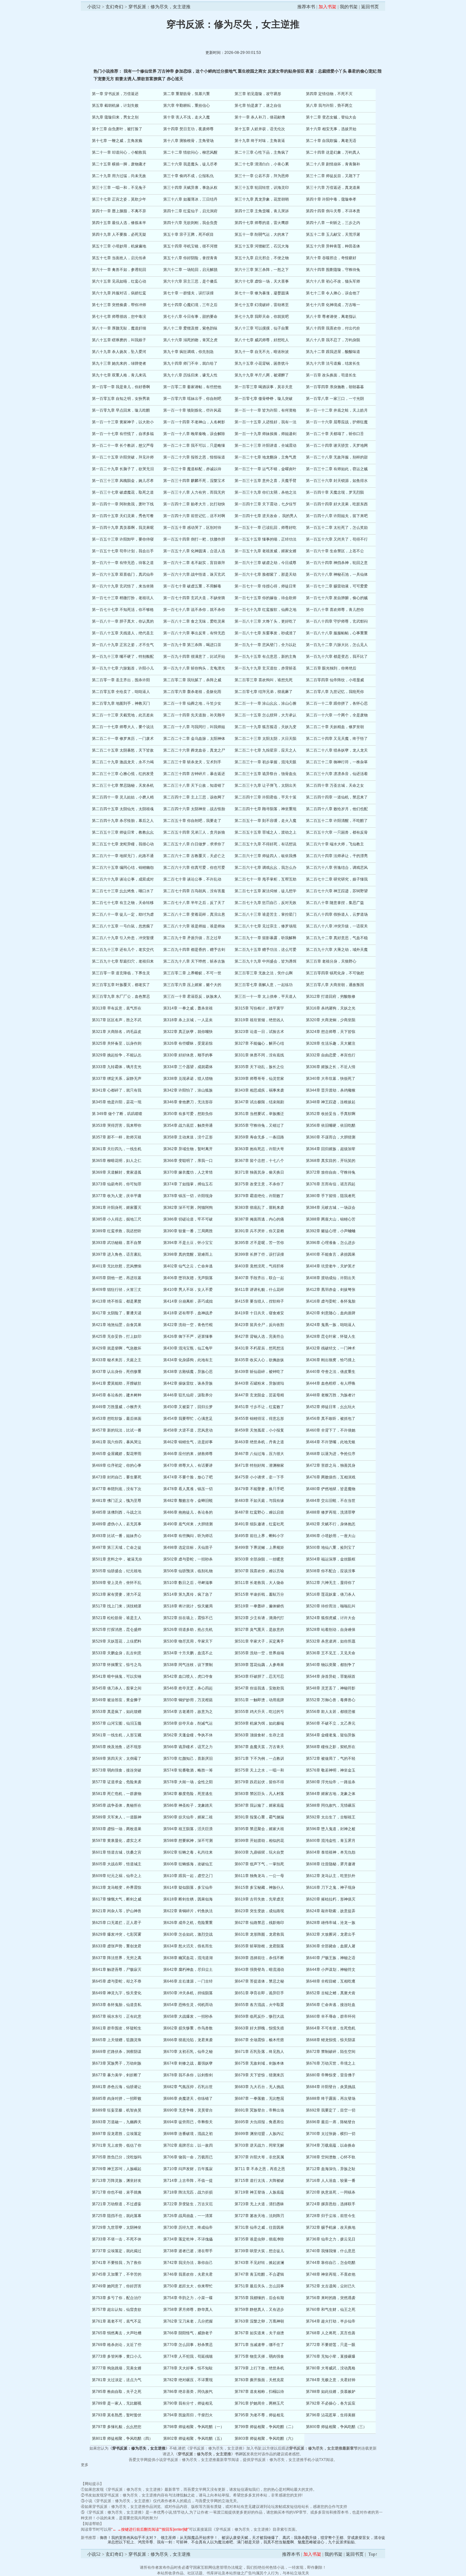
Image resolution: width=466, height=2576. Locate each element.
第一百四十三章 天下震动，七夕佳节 (265, 504)
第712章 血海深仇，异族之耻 (331, 2169)
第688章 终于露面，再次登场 (331, 2099)
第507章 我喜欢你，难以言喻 (259, 1571)
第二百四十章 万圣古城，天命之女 (335, 785)
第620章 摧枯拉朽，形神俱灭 (331, 1899)
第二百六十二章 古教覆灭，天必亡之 (194, 856)
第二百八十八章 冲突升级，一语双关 (337, 926)
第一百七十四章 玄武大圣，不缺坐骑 (194, 598)
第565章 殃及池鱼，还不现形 (117, 1747)
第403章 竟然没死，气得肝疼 (259, 1266)
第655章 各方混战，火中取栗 (259, 2005)
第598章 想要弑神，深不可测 (188, 1841)
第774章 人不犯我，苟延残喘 (188, 2356)
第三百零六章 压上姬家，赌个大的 (192, 985)
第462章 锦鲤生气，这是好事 (188, 1442)
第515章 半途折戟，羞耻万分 (259, 1594)
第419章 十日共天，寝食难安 (259, 1313)
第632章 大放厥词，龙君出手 (331, 1934)
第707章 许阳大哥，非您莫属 (259, 2157)
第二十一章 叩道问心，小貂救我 (119, 152)
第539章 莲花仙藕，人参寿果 (259, 1665)
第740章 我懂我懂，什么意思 (331, 2251)
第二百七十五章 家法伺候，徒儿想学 (265, 891)
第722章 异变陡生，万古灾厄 (188, 2204)
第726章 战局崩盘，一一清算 (188, 2216)
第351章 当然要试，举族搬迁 (259, 1114)
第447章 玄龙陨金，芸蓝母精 (259, 1395)
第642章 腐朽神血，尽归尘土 (188, 1970)
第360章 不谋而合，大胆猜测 (331, 1137)
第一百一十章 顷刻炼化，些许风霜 (192, 410)
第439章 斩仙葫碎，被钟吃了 (259, 1372)
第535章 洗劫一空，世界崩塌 (259, 1653)
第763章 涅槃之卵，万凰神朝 (259, 2321)
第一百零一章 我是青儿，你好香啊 (121, 387)
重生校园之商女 (252, 71)
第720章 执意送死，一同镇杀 (331, 2192)
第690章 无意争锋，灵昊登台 (188, 2110)
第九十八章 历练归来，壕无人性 (190, 375)
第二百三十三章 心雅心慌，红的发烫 (123, 774)
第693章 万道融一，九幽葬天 (117, 2122)
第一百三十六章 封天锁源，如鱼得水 (337, 481)
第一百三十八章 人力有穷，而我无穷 (194, 492)
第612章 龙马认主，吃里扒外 (331, 1876)
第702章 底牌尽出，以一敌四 (188, 2145)
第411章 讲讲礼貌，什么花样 (259, 1290)
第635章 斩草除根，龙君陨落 (259, 1946)
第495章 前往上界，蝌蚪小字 (259, 1536)
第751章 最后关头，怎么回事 (259, 2286)
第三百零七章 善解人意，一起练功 (264, 985)
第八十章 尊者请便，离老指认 (331, 317)
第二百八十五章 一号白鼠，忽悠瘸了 (123, 926)
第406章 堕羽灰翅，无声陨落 (188, 1278)
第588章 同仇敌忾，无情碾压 (331, 1805)
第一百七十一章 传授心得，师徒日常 (265, 586)
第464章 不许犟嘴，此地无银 (331, 1442)
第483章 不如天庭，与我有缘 (259, 1501)
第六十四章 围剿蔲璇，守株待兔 (333, 270)
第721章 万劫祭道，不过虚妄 (117, 2204)
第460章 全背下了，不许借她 (331, 1430)
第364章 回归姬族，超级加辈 (331, 1149)
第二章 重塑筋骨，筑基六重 (187, 94)
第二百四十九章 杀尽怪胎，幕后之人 (123, 821)
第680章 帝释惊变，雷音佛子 (331, 2075)
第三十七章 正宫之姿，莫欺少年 (119, 199)
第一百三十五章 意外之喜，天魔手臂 (265, 481)
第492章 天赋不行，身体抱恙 (331, 1524)
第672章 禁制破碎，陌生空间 (331, 2052)
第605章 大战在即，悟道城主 (117, 1864)
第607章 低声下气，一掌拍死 (259, 1864)
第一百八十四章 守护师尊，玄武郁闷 (337, 621)
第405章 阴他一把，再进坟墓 (117, 1278)
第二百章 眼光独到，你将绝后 (331, 668)
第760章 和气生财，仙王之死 (331, 2310)
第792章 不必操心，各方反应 (331, 2403)
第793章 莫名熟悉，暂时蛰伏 (117, 2415)
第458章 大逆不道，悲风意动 (188, 1430)
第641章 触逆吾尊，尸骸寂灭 (117, 1970)
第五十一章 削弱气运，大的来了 (262, 234)
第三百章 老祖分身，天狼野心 (331, 961)
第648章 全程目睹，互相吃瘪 (331, 1981)
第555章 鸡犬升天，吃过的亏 (259, 1712)
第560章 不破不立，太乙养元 (331, 1723)
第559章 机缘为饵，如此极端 (259, 1723)
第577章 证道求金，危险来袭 (117, 1782)
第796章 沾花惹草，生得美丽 (331, 2415)
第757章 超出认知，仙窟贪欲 (117, 2310)
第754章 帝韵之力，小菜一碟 (188, 2298)
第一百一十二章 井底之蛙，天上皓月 (337, 410)
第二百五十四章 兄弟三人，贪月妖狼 (194, 832)
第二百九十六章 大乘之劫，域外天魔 (337, 950)
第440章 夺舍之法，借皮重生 (331, 1372)
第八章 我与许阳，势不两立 (329, 106)
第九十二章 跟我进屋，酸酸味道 (333, 352)
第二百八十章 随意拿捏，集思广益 (335, 903)
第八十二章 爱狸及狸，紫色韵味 (190, 328)
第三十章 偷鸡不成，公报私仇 (188, 176)
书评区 (241, 2454)
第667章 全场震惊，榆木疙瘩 (259, 2040)
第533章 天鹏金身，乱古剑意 (117, 1653)
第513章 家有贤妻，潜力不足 (117, 1594)
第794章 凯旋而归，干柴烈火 (188, 2415)
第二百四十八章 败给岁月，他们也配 (337, 809)
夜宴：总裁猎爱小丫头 (326, 71)
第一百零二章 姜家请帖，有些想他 (192, 387)
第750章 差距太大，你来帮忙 (188, 2286)
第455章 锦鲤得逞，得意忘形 (259, 1419)
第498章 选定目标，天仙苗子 (188, 1548)
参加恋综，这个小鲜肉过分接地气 (206, 71)
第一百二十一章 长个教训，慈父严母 (123, 445)
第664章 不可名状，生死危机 (331, 2028)
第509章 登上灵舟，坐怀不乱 (117, 1583)
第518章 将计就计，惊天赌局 (188, 1606)
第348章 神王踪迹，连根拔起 (331, 1102)
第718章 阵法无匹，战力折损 (188, 2192)
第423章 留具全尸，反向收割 (259, 1325)
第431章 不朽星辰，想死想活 (259, 1348)
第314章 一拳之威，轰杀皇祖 (188, 1008)
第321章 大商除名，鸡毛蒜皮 (117, 1032)
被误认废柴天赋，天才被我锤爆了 (250, 2538)
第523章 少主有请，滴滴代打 (259, 1618)
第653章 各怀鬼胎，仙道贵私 (117, 2005)
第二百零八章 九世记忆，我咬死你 (335, 692)
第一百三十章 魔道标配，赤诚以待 (192, 469)
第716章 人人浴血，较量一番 (331, 2181)
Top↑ (373, 2554)
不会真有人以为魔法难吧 (212, 2542)
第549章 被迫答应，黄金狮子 (117, 1700)
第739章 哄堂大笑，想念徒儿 (259, 2251)
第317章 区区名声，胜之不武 (117, 1020)
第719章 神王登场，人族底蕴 (259, 2192)
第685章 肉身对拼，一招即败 (117, 2099)
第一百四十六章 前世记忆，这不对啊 (194, 516)
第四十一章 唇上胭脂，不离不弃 (119, 211)
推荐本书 (306, 7)
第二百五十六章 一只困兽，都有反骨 (337, 832)
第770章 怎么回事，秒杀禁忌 (188, 2345)
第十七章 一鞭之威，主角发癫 (117, 141)
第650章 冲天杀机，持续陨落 (188, 1993)
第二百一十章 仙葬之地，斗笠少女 (192, 703)
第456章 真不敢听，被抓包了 (331, 1419)
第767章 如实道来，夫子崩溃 (259, 2333)
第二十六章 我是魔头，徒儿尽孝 (190, 164)
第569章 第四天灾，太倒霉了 (117, 1759)
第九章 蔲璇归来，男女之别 (115, 117)
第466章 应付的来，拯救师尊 (188, 1454)
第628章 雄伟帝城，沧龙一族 (331, 1923)
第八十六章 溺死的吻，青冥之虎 (190, 340)
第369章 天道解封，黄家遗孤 (117, 1172)
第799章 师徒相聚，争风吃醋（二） (265, 2427)
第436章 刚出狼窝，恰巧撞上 (331, 1360)
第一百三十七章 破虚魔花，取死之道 (123, 492)
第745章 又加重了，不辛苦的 (117, 2274)
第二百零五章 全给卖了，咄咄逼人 (121, 692)
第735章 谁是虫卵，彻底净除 (259, 2239)
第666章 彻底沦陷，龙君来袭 (188, 2040)
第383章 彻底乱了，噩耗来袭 (259, 1208)
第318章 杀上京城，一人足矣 (188, 1020)
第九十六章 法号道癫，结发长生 (333, 363)
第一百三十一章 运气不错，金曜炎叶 (265, 469)
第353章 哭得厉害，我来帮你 (117, 1125)
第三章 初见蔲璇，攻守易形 (258, 94)
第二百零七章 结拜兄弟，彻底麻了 (264, 692)
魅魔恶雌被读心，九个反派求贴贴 (326, 2542)
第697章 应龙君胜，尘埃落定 (117, 2134)
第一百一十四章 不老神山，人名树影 (194, 422)
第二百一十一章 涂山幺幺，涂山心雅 (265, 703)
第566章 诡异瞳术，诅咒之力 (188, 1747)
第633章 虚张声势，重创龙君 (117, 1946)
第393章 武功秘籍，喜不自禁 (117, 1243)
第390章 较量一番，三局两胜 (188, 1231)
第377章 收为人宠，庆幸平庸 (117, 1196)
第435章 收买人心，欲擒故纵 (259, 1360)
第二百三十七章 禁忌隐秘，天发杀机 (123, 785)
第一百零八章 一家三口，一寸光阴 (335, 399)
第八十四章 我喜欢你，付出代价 (333, 328)
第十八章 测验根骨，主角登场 (188, 141)
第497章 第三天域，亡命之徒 (117, 1548)
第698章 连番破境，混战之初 (188, 2134)
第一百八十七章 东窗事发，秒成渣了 (265, 633)
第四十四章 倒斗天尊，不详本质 (333, 211)
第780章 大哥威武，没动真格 (331, 2368)
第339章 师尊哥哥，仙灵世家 (259, 1079)
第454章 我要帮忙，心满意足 (188, 1419)
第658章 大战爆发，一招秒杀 (188, 2016)
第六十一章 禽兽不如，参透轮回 (119, 270)
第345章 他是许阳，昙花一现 (117, 1102)
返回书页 (370, 7)
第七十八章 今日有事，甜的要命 (190, 317)
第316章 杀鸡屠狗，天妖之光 (331, 1008)
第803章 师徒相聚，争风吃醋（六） (265, 2438)
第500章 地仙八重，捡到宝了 (331, 1548)
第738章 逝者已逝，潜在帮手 (188, 2251)
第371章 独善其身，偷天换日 (259, 1172)
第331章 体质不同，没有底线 (259, 1055)
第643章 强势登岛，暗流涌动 (259, 1970)
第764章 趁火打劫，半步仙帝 (331, 2321)
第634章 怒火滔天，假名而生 (188, 1946)
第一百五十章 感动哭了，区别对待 (192, 528)
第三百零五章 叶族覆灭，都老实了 (121, 985)
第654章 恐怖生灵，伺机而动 (188, 2005)
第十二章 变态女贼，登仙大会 (331, 117)
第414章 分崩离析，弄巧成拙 (188, 1301)
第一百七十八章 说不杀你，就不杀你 (194, 610)
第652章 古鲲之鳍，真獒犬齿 (331, 1993)
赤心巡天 (175, 79)
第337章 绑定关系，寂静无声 (117, 1079)
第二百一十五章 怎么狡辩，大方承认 (265, 715)
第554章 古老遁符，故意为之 (188, 1712)
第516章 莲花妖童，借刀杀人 (331, 1594)
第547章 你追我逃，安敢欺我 (259, 1688)
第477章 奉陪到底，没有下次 (117, 1489)
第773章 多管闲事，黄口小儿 (117, 2356)
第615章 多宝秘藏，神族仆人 (259, 1887)
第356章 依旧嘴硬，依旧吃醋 (331, 1125)
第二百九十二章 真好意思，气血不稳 (337, 938)
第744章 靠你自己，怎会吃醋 (331, 2263)
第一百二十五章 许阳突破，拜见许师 (123, 457)
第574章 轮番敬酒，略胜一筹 (188, 1770)
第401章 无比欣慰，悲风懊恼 (117, 1266)
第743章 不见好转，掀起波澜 (259, 2263)
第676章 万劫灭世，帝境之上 (331, 2063)
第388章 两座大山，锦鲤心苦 (331, 1219)
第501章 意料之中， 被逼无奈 (117, 1559)
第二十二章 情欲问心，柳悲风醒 (190, 152)
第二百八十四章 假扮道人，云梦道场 (337, 914)
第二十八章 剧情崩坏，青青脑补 (333, 164)
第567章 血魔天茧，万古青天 (259, 1747)
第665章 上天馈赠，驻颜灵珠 (117, 2040)
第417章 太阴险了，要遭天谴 (117, 1313)
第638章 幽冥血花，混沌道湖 (188, 1958)
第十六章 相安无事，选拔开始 (331, 129)
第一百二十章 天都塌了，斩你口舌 (335, 434)
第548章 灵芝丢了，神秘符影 (331, 1688)
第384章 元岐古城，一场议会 (331, 1208)
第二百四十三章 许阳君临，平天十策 (265, 797)
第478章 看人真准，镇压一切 (188, 1489)
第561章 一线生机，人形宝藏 (117, 1735)
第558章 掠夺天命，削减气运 (188, 1723)
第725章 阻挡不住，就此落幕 (117, 2216)
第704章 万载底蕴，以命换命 (331, 2145)
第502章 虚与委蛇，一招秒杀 (188, 1559)
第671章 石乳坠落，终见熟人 (259, 2052)
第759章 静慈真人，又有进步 (259, 2310)
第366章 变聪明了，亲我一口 (188, 1161)
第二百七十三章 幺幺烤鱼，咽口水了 (123, 891)
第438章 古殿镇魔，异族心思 (188, 1372)
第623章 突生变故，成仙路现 (259, 1911)
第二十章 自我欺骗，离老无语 (331, 141)
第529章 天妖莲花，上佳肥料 (117, 1641)
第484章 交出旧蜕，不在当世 (331, 1501)
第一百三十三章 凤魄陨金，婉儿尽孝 (123, 481)
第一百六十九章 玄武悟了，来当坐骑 (123, 586)
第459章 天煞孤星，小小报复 (259, 1430)
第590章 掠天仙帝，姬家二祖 (188, 1817)
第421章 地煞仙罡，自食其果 (117, 1325)
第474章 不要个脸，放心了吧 (188, 1477)
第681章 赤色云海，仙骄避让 (117, 2087)
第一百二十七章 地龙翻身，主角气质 (265, 457)
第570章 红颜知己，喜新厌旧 (188, 1759)
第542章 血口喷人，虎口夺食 (188, 1676)
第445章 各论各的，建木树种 (117, 1395)
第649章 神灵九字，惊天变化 (117, 1993)
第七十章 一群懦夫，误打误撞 (188, 293)
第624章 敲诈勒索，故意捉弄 (331, 1911)
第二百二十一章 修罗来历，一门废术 (123, 739)
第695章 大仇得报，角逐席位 (259, 2122)
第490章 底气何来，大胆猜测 (188, 1524)
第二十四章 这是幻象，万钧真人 (333, 152)
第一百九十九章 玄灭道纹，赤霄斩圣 (265, 668)
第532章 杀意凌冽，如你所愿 (331, 1641)
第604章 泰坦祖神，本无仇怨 (331, 1852)
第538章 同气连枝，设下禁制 (188, 1665)
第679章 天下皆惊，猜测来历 (259, 2075)
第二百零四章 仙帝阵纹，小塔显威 (335, 680)
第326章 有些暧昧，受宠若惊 (188, 1043)
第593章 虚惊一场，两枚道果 (117, 1829)
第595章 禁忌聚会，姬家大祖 (259, 1829)
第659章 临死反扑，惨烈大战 (259, 2016)
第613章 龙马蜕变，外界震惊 (117, 1887)
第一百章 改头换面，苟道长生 (331, 375)
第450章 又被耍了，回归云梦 (188, 1407)
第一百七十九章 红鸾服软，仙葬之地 (265, 610)
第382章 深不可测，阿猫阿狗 (188, 1208)
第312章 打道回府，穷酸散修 (331, 996)
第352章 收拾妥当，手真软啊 (331, 1114)
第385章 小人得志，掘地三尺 (117, 1219)
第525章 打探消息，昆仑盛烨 (117, 1630)
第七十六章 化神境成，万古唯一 (333, 305)
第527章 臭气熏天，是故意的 (259, 1630)
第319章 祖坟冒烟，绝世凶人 (259, 1020)
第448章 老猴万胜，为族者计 (331, 1395)
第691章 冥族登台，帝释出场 (259, 2110)
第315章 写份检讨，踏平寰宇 (259, 1008)
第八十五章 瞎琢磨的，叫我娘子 (119, 340)
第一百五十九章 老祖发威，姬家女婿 (265, 551)
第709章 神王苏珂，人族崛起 (117, 2169)
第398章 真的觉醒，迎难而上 (188, 1254)
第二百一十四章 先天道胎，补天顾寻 (194, 715)
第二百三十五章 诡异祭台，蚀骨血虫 (265, 774)
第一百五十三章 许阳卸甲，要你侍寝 (123, 539)
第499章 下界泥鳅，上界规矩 (259, 1548)
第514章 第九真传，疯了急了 (188, 1594)
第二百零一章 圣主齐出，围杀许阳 (121, 680)
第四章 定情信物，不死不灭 (329, 94)
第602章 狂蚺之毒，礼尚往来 (188, 1852)
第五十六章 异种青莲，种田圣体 (333, 246)
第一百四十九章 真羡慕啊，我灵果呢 (123, 528)
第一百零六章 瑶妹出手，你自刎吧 (192, 399)
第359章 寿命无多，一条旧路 (259, 1137)
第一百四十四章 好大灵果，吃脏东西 (337, 504)
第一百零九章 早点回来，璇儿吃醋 (121, 410)
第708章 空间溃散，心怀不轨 (331, 2157)
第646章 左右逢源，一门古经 (188, 1981)
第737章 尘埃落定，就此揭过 (117, 2251)
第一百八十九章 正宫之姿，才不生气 (123, 645)
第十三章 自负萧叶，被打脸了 (117, 129)
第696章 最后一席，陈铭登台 (331, 2122)
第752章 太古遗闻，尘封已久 (331, 2286)
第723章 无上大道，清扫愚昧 (259, 2204)
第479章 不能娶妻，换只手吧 (259, 1489)
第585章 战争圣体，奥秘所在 (117, 1805)
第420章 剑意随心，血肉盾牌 (331, 1313)
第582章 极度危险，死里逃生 (188, 1794)
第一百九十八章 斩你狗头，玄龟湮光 (194, 668)
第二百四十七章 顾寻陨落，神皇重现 (265, 809)
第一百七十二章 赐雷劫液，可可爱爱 (337, 586)
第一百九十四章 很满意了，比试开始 (194, 657)
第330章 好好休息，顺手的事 (188, 1055)
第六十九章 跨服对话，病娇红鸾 (119, 293)
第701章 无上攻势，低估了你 (117, 2145)
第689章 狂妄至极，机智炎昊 (117, 2110)
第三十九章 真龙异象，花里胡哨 (262, 199)
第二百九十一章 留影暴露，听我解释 (265, 938)
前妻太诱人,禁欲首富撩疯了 (140, 79)
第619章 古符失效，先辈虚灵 (259, 1899)
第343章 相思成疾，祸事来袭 (259, 1090)
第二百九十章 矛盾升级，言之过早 (192, 938)
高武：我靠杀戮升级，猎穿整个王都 (313, 2538)
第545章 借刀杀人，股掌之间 (117, 1688)
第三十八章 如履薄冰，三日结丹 (190, 199)
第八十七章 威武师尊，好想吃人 (262, 340)
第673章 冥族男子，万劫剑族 (117, 2063)
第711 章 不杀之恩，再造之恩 (260, 2169)
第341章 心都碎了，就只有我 (117, 1090)
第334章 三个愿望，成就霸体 (188, 1067)
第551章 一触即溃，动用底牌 (259, 1700)
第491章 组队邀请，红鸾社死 (259, 1524)
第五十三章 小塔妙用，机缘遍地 (119, 246)
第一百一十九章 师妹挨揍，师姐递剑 (265, 434)
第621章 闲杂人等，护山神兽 (117, 1911)
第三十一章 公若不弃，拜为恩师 (262, 176)
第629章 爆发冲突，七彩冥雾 (117, 1934)
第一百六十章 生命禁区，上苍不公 (335, 551)
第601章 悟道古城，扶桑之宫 (117, 1852)
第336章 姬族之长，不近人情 (331, 1067)
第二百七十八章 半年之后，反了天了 (194, 903)
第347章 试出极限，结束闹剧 (259, 1102)
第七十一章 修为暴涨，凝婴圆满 (262, 293)
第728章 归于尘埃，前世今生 (331, 2216)
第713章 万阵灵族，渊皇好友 (117, 2181)
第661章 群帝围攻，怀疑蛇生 (117, 2028)
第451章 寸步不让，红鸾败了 (259, 1407)
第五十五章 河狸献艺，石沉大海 (262, 246)
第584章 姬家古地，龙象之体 (331, 1794)
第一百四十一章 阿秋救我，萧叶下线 (123, 504)
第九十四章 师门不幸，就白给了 (190, 363)
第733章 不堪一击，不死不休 (117, 2239)
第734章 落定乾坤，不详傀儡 (188, 2239)
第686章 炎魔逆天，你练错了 (188, 2099)
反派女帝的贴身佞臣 (286, 71)
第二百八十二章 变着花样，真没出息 (194, 914)
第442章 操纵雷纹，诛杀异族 (188, 1383)
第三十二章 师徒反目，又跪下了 (333, 176)
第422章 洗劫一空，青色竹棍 (188, 1325)
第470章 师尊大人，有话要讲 (188, 1465)
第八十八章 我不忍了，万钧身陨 (333, 340)
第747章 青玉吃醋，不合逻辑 (259, 2274)
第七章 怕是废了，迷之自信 (258, 106)
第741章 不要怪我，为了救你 (117, 2263)
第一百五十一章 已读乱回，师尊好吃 (265, 528)
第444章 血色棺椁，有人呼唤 (331, 1383)
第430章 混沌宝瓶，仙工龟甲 (188, 1348)
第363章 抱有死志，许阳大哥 (259, 1149)
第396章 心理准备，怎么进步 (331, 1243)
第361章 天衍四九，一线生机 (117, 1149)
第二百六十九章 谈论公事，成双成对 (123, 879)
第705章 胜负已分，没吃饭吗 (117, 2157)
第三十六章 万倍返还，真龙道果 (333, 188)
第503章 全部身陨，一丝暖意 (259, 1559)
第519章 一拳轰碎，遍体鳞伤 (259, 1606)
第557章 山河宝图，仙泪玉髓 (117, 1723)
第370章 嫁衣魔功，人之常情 (188, 1172)
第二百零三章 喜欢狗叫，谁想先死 (264, 680)
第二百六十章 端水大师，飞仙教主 (335, 844)
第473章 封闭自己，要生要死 (117, 1477)
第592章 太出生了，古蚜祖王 (331, 1817)
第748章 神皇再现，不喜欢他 (331, 2274)
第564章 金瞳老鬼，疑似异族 (331, 1735)
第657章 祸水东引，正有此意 (117, 2016)
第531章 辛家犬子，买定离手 (259, 1641)
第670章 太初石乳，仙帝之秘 (188, 2052)
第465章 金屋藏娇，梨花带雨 (117, 1454)
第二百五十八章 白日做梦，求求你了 (194, 844)
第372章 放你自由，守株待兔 (331, 1172)
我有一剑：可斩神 (172, 2542)
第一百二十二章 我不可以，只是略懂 (194, 445)
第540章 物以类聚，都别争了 (331, 1665)
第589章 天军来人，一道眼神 (117, 1817)
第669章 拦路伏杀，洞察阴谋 (117, 2052)
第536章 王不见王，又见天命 (331, 1653)
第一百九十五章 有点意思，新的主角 (265, 657)
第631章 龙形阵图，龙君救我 (259, 1934)
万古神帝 (166, 71)
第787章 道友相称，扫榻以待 (259, 2392)
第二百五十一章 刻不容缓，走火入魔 (265, 821)
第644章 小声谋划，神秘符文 (331, 1970)
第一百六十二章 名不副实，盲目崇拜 (194, 563)
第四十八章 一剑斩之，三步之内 (333, 223)
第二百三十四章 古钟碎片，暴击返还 (194, 774)
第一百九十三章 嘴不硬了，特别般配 (123, 657)
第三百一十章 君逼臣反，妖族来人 (192, 996)
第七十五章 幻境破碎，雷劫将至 (262, 305)
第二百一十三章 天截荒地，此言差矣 (123, 715)
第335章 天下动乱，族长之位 (259, 1067)
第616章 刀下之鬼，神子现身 (331, 1887)
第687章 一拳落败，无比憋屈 (259, 2099)
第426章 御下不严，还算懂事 (188, 1336)
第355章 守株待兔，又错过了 (259, 1125)
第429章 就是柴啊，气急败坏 (117, 1348)
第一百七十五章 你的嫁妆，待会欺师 (265, 598)
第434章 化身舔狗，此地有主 (188, 1360)
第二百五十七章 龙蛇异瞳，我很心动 (123, 844)
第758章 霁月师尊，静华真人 (188, 2310)
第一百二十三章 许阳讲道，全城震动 (265, 445)
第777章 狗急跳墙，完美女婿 (117, 2368)
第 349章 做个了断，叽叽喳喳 (117, 1114)
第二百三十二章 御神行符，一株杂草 (337, 762)
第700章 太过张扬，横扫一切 (331, 2134)
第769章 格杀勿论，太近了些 (117, 2345)
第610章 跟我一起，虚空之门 (188, 1876)
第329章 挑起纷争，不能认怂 (117, 1055)
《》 (139, 2448)
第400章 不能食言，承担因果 (331, 1254)
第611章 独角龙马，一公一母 (259, 1876)
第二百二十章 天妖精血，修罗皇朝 (335, 727)
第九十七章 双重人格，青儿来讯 (119, 375)
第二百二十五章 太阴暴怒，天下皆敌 (123, 750)
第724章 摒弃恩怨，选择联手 (331, 2204)
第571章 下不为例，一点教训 (259, 1759)
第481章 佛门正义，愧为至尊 (117, 1501)
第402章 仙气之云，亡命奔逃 (188, 1266)
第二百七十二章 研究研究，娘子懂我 (337, 879)
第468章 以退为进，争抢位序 (331, 1454)
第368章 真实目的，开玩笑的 (331, 1161)
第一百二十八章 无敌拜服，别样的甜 (337, 457)
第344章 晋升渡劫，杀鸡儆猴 (331, 1090)
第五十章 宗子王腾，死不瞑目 (188, 234)
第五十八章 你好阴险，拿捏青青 (190, 258)
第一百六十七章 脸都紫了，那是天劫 (265, 574)
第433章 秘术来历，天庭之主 (117, 1360)
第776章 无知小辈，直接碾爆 (331, 2356)
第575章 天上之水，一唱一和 (259, 1770)
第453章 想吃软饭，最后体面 (117, 1419)
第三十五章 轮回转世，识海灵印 (262, 188)
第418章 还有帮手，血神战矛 (188, 1313)
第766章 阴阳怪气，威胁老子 (188, 2333)
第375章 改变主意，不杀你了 (259, 1184)
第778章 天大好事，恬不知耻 (188, 2368)
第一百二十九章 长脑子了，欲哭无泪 (123, 469)
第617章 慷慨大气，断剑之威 (117, 1899)
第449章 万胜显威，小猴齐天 (117, 1407)
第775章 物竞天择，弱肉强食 (259, 2356)
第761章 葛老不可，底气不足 (117, 2321)
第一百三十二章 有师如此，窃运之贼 (337, 469)
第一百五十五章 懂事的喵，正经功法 (265, 539)
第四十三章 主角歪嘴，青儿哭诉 (262, 211)
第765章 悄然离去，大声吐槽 (117, 2333)
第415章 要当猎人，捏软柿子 (259, 1301)
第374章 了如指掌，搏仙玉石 (188, 1184)
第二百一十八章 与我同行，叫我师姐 (194, 727)
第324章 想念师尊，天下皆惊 (331, 1032)
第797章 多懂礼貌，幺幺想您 (117, 2427)
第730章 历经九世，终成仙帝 (188, 2227)
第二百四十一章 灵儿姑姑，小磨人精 (123, 797)
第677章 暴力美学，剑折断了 (117, 2075)
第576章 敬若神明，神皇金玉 (331, 1770)
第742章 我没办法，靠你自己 (188, 2263)
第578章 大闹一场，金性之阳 (188, 1782)
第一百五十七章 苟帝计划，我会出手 (123, 551)
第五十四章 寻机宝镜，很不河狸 (190, 246)
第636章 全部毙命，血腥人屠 (331, 1946)
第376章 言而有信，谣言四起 (331, 1184)
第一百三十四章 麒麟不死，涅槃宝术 (194, 481)
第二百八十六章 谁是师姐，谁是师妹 (194, 926)
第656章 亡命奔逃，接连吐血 (331, 2005)
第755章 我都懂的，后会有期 (259, 2298)
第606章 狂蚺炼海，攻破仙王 (188, 1864)
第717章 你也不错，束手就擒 (117, 2192)
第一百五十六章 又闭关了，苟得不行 (337, 539)
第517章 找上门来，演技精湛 (117, 1606)
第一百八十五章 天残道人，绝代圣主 (123, 633)
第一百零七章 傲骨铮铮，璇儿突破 (264, 399)
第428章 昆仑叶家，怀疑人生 (331, 1336)
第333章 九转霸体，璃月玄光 (117, 1067)
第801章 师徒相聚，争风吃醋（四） (122, 2438)
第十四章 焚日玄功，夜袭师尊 (188, 129)
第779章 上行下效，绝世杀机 (259, 2368)
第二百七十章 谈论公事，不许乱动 (192, 879)
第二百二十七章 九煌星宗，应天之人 (265, 750)
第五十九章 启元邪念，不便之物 (262, 258)
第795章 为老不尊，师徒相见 (259, 2415)
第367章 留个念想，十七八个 (259, 1161)
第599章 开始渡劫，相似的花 (259, 1841)
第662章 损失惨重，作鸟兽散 (188, 2028)
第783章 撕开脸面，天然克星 (259, 2380)
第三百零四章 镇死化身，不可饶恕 (335, 973)
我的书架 (349, 7)
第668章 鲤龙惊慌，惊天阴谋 (331, 2040)
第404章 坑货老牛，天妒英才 (331, 1266)
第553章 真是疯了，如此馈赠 (117, 1712)
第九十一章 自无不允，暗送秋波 (262, 352)
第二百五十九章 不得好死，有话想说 (265, 844)
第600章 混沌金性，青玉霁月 (331, 1841)
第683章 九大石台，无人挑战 (259, 2087)
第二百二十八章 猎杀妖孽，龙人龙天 (337, 750)
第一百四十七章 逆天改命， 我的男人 (266, 516)
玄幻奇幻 (114, 7)
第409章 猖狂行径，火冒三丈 (117, 1290)
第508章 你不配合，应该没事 (331, 1571)
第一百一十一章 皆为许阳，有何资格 (265, 410)
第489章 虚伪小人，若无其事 (117, 1524)
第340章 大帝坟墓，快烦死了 (331, 1079)
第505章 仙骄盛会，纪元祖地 (117, 1571)
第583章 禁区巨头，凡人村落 (259, 1794)
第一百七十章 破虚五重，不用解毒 (192, 586)
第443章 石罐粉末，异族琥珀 (259, 1383)
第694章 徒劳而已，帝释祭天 (188, 2122)
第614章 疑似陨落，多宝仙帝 (188, 1887)
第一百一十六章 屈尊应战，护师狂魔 (337, 422)
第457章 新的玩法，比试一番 (117, 1430)
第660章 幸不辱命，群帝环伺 (331, 2016)
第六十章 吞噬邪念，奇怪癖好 (331, 258)
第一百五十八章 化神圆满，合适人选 (194, 551)
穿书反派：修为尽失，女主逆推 (159, 7)
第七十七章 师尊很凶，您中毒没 (119, 317)
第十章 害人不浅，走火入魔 (187, 117)
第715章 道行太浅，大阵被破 (259, 2181)
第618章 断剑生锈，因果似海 (188, 1899)
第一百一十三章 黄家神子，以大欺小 (123, 422)
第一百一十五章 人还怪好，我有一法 (265, 422)
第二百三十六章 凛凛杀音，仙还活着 (337, 774)
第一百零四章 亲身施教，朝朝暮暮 (335, 387)
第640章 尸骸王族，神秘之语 (331, 1958)
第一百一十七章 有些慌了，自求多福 (123, 434)
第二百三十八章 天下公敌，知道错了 (194, 785)
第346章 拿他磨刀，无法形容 (188, 1102)
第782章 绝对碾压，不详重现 (188, 2380)
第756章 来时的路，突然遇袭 (331, 2298)
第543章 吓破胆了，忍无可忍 (259, 1676)
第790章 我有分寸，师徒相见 (188, 2403)
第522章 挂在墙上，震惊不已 (188, 1618)
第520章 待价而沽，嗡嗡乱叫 (331, 1606)
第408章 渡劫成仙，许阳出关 (331, 1278)
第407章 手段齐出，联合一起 (259, 1278)
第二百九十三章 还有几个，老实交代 (123, 950)
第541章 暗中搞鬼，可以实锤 (117, 1676)
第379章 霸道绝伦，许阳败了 (259, 1196)
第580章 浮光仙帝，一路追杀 (331, 1782)
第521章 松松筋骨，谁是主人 (117, 1618)
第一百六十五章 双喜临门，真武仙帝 (123, 574)
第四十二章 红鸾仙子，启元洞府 (190, 211)
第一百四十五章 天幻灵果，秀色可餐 (123, 516)
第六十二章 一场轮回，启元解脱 (190, 270)
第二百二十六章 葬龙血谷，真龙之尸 (194, 750)
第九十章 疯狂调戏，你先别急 (188, 352)
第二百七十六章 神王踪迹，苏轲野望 (337, 891)
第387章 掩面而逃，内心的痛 (259, 1219)
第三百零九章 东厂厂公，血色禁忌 (121, 996)
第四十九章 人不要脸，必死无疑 (119, 234)
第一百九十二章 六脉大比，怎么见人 (337, 645)
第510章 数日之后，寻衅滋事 (188, 1583)
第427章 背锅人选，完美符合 (259, 1336)
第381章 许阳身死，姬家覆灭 (117, 1208)
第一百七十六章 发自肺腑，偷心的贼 (337, 598)
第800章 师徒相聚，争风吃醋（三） (336, 2427)
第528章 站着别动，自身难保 (331, 1630)
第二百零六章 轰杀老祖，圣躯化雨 (192, 692)
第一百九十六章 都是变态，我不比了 (337, 657)
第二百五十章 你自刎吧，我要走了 (192, 821)
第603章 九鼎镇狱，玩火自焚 (259, 1852)
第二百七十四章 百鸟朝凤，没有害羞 (194, 891)
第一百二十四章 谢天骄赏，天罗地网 (337, 445)
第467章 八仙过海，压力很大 (259, 1454)
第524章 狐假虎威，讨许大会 (331, 1618)
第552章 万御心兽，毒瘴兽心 (331, 1700)
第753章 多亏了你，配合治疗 (117, 2298)
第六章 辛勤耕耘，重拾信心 (187, 106)
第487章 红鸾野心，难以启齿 (259, 1512)
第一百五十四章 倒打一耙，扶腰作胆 (194, 539)
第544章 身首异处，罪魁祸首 (331, 1676)
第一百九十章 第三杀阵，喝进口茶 (192, 645)
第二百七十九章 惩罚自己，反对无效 (265, 903)
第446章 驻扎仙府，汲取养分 (188, 1395)
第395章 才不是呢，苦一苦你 (259, 1243)
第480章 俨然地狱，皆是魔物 (331, 1489)
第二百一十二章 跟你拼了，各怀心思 (337, 703)
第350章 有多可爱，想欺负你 (188, 1114)
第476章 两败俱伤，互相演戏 (331, 1477)
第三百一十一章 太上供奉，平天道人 (265, 996)
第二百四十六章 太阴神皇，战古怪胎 (194, 809)
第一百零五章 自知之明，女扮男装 (121, 399)
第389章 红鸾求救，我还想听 (117, 1231)
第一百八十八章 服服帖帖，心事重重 (337, 633)
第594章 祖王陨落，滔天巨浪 (188, 1829)
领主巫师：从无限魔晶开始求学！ (189, 2538)
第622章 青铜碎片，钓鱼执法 (188, 1911)
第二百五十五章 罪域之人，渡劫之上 (265, 832)
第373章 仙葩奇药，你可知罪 (117, 1184)
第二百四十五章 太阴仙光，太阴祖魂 (123, 809)
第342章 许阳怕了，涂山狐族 (188, 1090)
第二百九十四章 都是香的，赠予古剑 (194, 950)
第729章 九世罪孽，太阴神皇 (117, 2227)
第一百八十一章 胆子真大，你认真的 (123, 621)
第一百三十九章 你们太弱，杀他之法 (265, 492)
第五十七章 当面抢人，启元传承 (119, 258)
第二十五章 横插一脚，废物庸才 (119, 164)
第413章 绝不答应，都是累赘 (117, 1301)
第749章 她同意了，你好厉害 (117, 2286)
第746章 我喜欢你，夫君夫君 (188, 2274)
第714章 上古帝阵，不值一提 (188, 2181)
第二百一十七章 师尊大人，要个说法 (123, 727)
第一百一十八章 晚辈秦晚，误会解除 (194, 434)
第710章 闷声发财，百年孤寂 (188, 2169)
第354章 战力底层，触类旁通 (188, 1125)
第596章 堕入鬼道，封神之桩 (331, 1829)
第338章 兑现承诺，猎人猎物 (188, 1079)
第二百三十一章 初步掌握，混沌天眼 (265, 762)
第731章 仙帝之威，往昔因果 (259, 2227)
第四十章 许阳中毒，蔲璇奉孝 (331, 199)
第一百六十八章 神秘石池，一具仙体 (337, 574)
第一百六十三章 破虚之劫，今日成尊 (265, 563)
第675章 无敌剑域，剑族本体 (259, 2063)
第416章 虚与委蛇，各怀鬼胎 (331, 1301)
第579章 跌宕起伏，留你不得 (259, 1782)
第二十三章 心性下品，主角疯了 (262, 152)
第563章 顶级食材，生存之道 (259, 1735)
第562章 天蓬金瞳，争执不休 (188, 1735)
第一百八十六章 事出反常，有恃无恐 (194, 633)
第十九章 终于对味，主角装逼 (260, 141)
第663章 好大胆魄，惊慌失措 (259, 2028)
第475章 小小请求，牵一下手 (259, 1477)
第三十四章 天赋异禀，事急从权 (190, 188)
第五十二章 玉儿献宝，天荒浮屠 (333, 234)
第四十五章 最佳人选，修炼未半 (119, 223)
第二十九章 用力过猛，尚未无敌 (119, 176)
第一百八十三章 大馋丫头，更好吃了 (265, 621)
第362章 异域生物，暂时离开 (188, 1149)
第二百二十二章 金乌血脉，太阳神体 (194, 739)
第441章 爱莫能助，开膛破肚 (117, 1383)
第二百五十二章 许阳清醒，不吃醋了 (337, 821)
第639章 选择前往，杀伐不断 (259, 1958)
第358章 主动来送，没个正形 (188, 1137)
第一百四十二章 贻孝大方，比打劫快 (194, 504)
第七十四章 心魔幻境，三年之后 (190, 305)
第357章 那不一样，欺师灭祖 (117, 1137)
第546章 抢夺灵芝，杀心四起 (188, 1688)
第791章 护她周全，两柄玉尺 (259, 2403)
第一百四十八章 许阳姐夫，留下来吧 (337, 516)
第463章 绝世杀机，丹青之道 (259, 1442)
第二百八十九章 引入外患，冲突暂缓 (123, 938)
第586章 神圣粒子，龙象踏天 (188, 1805)
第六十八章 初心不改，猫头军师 (333, 281)
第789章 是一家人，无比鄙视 (117, 2403)
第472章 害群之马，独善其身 (331, 1465)
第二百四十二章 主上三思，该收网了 (194, 797)
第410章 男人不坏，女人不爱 (188, 1290)
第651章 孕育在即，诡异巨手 (259, 1993)
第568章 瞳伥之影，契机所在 (331, 1747)
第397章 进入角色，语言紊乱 (117, 1254)
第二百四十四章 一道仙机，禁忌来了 (337, 797)
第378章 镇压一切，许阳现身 (188, 1196)
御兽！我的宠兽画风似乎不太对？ (128, 2538)
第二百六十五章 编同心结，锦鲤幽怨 (123, 868)
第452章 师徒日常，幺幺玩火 (331, 1407)
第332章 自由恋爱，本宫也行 (331, 1055)
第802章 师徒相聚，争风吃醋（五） (194, 2438)
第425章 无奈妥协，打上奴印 (117, 1336)
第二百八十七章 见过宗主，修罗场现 (265, 926)
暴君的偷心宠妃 (362, 71)
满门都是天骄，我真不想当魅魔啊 (265, 2542)
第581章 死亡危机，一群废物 (117, 1794)
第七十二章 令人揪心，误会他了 (333, 293)
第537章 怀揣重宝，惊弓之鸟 (117, 1665)
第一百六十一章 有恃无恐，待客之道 (123, 563)
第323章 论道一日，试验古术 (259, 1032)
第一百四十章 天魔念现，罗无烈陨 (335, 492)
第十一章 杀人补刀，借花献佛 (260, 117)
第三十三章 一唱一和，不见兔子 (119, 188)
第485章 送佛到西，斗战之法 (117, 1512)
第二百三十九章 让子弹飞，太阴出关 (265, 785)
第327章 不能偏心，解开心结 (259, 1043)
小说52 (94, 7)
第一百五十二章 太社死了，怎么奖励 (337, 528)
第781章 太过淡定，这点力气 (117, 2380)
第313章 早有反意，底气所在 (117, 1008)
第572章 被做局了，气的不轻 (331, 1759)
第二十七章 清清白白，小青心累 (262, 164)
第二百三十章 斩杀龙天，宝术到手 (192, 762)
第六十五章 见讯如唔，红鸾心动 (119, 281)
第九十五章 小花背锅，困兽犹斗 (262, 363)
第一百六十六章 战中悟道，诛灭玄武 (194, 574)
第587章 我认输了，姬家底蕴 (259, 1805)
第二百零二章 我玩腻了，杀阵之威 (192, 680)
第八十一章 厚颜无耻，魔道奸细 (119, 328)
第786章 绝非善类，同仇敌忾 (188, 2392)
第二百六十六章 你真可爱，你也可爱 (194, 868)
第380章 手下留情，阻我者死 (331, 1196)
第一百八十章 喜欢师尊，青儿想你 (335, 610)
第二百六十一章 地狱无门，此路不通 (123, 856)
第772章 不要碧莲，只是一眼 (331, 2345)
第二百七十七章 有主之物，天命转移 (123, 903)
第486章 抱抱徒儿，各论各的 (188, 1512)
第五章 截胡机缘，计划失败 (115, 106)
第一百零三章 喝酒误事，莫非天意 (264, 387)
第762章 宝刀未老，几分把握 (188, 2321)
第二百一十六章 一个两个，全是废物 (337, 715)
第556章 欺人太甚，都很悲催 (331, 1712)
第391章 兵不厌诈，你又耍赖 (259, 1231)
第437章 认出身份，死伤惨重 (117, 1372)
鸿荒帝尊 (146, 2542)
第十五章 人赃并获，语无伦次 (260, 129)
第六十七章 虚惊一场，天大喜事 (262, 281)
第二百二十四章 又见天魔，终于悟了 (337, 739)
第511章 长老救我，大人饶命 (259, 1583)
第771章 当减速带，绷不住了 (259, 2345)
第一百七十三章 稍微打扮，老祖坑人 (123, 598)
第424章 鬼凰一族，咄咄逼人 (331, 1325)
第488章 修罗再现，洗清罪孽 (331, 1512)
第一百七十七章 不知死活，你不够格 (123, 610)
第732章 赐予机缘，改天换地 (331, 2227)
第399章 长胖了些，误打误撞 (259, 1254)
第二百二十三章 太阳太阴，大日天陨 (265, 739)
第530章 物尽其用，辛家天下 (188, 1641)
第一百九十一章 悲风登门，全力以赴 (265, 645)
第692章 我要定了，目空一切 (331, 2110)
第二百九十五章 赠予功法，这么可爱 (265, 950)
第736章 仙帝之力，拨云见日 (331, 2239)
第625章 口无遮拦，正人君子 (117, 1923)
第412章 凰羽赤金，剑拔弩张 (331, 1290)
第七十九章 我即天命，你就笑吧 (262, 317)
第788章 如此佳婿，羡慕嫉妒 (331, 2392)
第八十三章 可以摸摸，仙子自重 (262, 328)
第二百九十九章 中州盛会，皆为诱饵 (265, 961)
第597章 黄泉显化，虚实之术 (117, 1841)
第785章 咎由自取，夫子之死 (117, 2392)
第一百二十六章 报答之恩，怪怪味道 (194, 457)
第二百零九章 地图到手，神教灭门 (121, 703)
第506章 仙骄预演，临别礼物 (188, 1571)
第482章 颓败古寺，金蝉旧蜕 (188, 1501)
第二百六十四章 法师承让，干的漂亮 (337, 856)
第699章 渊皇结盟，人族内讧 (259, 2134)
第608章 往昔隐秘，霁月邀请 (331, 1864)
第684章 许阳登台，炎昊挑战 (331, 2087)
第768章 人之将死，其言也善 (331, 2333)
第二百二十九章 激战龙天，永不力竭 (123, 762)
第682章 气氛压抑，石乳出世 (188, 2087)
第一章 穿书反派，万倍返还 (115, 94)
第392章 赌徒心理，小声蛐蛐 (331, 1231)
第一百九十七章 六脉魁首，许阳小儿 (123, 668)
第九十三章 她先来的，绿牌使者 (119, 363)
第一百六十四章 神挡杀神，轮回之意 (337, 563)
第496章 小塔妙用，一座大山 (331, 1536)
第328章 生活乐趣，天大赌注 (331, 1043)
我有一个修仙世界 (140, 71)
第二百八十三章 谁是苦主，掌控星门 (265, 914)
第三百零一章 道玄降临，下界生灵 (121, 973)
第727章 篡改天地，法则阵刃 (259, 2216)
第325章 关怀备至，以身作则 (117, 1043)
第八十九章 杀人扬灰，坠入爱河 (119, 352)
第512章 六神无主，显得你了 (331, 1583)
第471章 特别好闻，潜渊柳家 (259, 1465)
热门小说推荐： (109, 71)
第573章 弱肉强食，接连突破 (117, 1770)
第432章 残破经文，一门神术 (331, 1348)
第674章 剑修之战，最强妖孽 (188, 2063)
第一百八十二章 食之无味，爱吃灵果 (194, 621)
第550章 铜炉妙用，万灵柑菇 (188, 1700)
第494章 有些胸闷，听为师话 (188, 1536)
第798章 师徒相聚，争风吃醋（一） (194, 2427)
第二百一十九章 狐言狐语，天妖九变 (265, 727)
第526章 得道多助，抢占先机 (188, 1630)
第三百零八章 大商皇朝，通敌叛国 (335, 985)
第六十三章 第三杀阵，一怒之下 (262, 270)
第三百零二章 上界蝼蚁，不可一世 (192, 973)
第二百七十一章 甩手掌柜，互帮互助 (265, 879)
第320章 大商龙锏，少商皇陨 (331, 1020)
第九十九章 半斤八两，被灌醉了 (262, 375)
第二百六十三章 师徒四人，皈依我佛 (265, 856)
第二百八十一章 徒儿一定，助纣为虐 (123, 914)
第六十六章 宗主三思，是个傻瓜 (190, 281)
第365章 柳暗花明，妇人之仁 (117, 1161)
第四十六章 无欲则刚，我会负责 (190, 223)
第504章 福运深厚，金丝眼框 (331, 1559)
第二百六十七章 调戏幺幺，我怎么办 (265, 868)
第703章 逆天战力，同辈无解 (259, 2145)
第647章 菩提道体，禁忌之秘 (259, 1981)
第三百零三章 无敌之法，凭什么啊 (264, 973)
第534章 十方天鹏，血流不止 (188, 1653)
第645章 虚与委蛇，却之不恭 (117, 1981)
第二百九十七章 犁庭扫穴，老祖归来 (123, 961)
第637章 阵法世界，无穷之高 (117, 1958)
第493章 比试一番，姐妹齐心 (117, 1536)
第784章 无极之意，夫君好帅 (331, 2380)
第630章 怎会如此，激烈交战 (188, 1934)
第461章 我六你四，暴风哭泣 (117, 1442)
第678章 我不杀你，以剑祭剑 (188, 2075)
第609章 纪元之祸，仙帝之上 (117, 1876)
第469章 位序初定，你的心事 (117, 1465)
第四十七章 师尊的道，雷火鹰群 (262, 223)
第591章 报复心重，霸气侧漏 (259, 1817)
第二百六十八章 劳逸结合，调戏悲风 (337, 868)
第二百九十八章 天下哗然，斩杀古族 (194, 961)
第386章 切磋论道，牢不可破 (188, 1219)
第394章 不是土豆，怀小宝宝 (188, 1243)
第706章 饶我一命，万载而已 (188, 2157)
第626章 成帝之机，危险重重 (188, 1923)
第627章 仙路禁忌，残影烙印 (259, 1923)
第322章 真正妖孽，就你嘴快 (188, 1032)
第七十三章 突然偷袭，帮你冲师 (119, 305)
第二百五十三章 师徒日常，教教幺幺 (123, 832)
